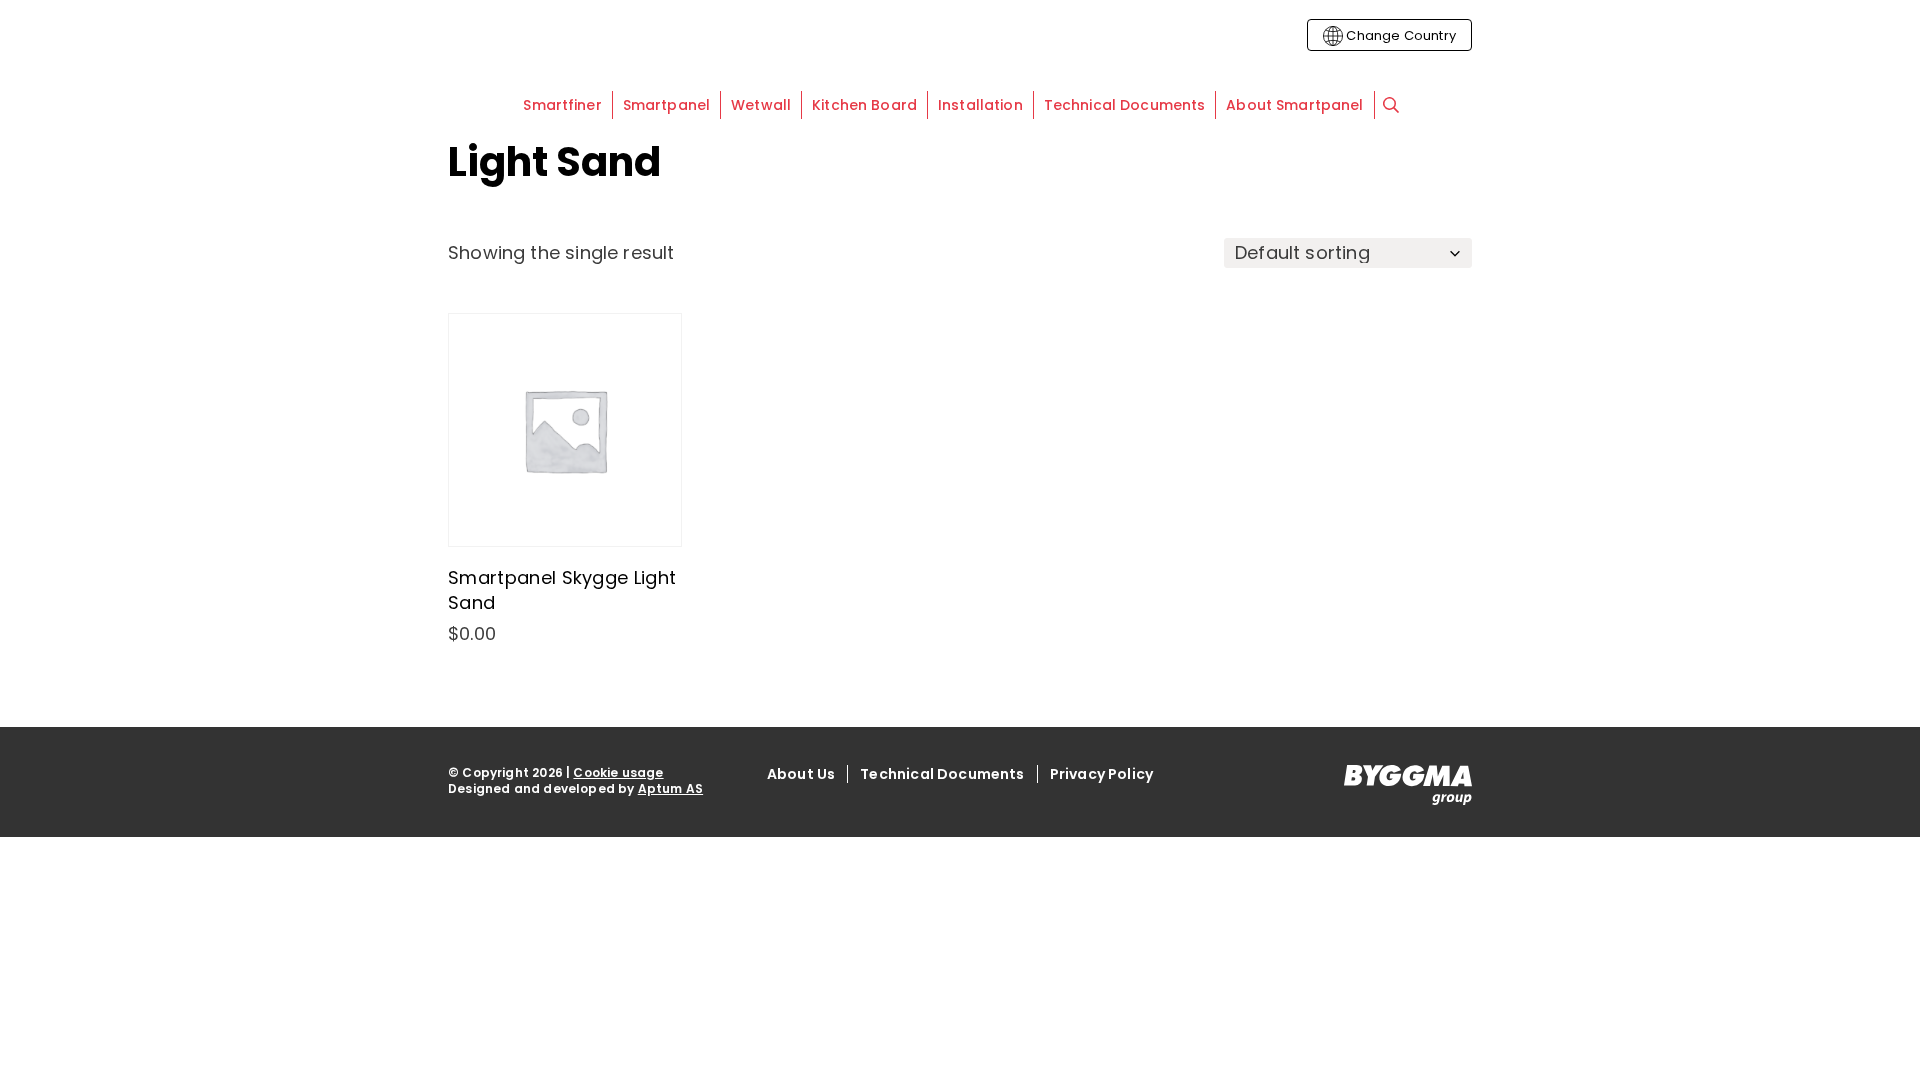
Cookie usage (618, 772)
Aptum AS (670, 788)
